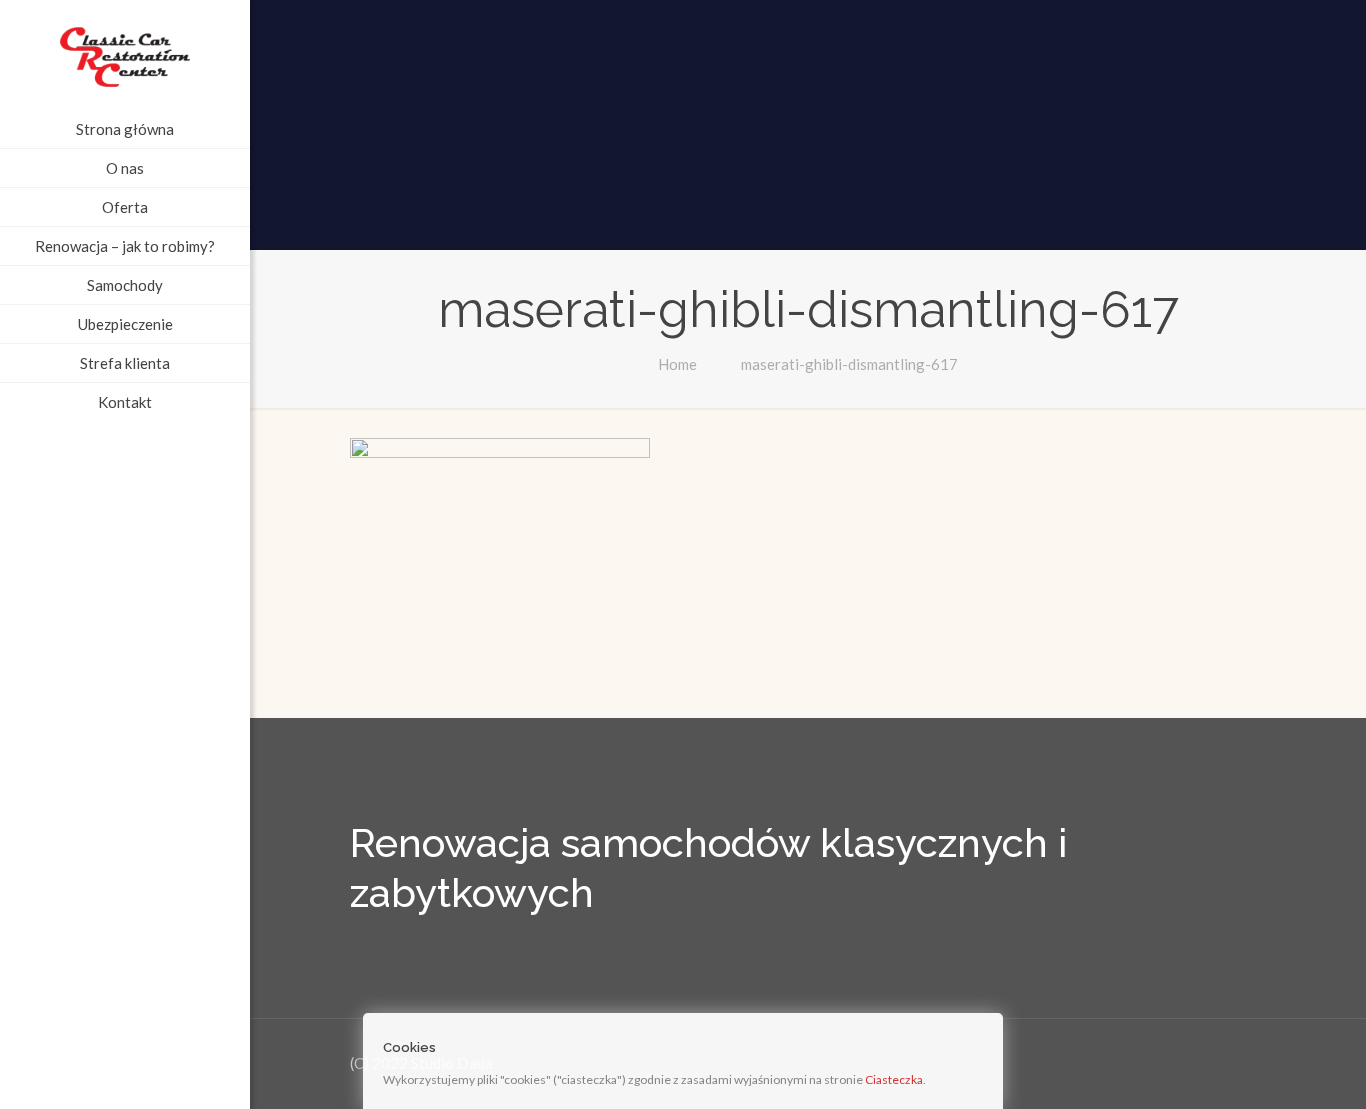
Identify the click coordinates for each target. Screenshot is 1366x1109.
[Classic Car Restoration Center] (125, 55)
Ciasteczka (894, 1079)
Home (677, 364)
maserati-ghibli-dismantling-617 (849, 364)
